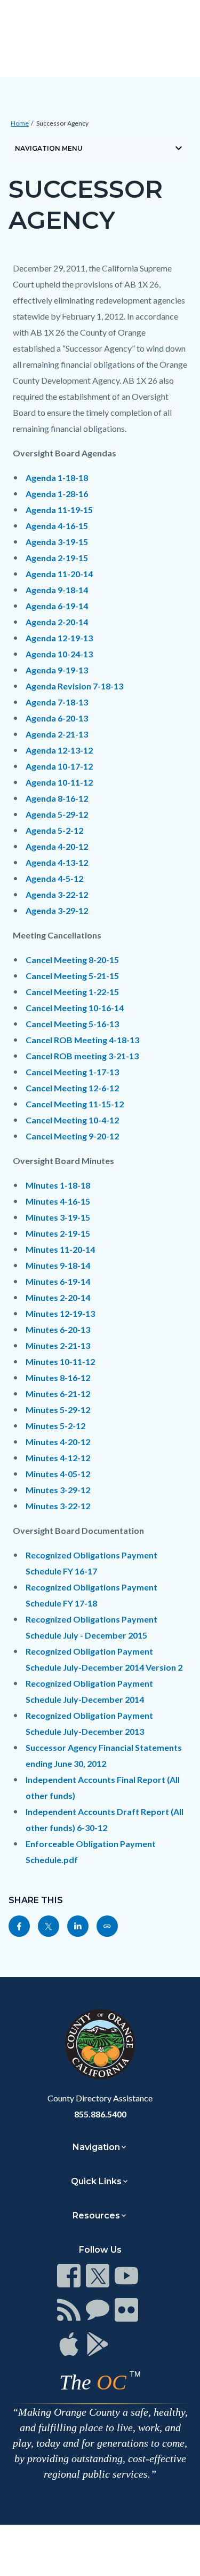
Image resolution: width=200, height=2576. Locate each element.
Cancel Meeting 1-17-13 (72, 1072)
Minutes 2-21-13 (58, 1345)
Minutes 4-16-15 (58, 1201)
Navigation (96, 2147)
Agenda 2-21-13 (57, 734)
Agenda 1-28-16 (57, 494)
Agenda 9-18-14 (57, 590)
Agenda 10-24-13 (59, 654)
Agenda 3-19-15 (57, 542)
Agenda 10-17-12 (59, 766)
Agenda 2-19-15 (57, 558)
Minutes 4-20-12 (58, 1442)
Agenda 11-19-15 (59, 510)
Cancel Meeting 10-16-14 (75, 1008)
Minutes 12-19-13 (60, 1313)
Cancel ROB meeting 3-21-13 (82, 1056)
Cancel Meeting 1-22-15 (72, 992)
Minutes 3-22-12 (58, 1506)
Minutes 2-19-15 (58, 1233)
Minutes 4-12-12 (58, 1458)
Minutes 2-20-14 (58, 1297)
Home (20, 123)
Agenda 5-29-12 (57, 814)
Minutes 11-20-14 (60, 1249)
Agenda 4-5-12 (54, 878)
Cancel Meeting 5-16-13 (72, 1024)
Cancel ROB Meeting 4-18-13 (82, 1040)
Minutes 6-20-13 (58, 1329)
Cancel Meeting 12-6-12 (72, 1088)
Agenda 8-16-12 (57, 798)
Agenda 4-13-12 (57, 862)
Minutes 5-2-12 (55, 1426)
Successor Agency (62, 123)
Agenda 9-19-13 (57, 670)
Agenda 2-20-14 (57, 622)
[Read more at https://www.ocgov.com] (100, 2044)
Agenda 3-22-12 (57, 894)
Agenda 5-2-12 (54, 830)
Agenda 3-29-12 (57, 910)
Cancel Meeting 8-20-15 (72, 960)
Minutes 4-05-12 (58, 1474)
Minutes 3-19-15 (58, 1217)
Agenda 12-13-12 (59, 750)
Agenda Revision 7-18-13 (74, 686)
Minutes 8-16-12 (58, 1378)
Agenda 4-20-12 (57, 846)
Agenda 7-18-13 (57, 702)
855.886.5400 (100, 2114)
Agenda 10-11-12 (59, 782)
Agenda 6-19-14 (57, 606)
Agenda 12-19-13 (59, 638)
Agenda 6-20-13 (57, 718)
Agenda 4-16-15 (57, 526)
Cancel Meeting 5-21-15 (72, 976)
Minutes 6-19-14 (58, 1281)
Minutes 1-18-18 (58, 1185)
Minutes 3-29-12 (58, 1490)
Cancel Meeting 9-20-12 (72, 1136)
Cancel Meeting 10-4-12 (72, 1120)
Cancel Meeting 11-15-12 (75, 1104)
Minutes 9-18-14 (58, 1265)
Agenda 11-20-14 (59, 574)
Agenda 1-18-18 (57, 478)
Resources (96, 2216)
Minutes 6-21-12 (58, 1394)
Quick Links (96, 2181)
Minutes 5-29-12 (58, 1410)
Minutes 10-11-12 (60, 1361)
